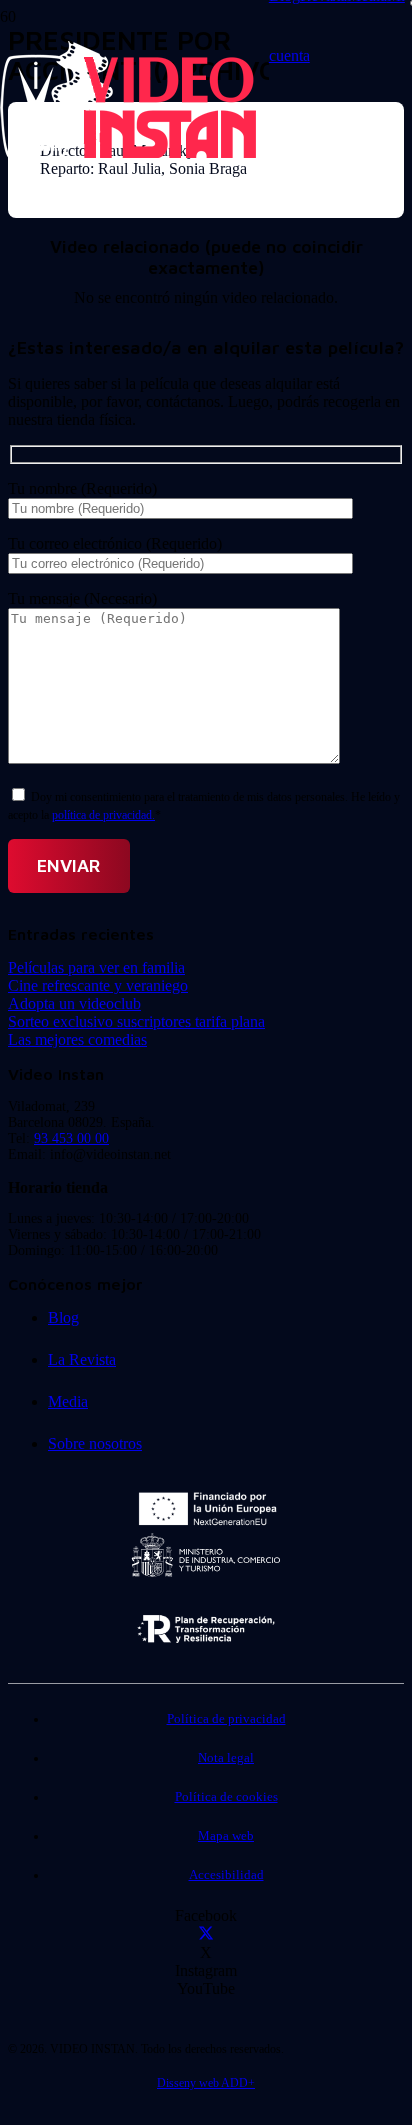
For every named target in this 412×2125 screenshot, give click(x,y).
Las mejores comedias (77, 1039)
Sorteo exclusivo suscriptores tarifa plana (136, 1021)
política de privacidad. (103, 815)
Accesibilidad (226, 1875)
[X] (206, 1934)
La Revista (82, 1359)
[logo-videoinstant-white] (128, 155)
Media (68, 1401)
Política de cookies (226, 1797)
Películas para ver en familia (96, 967)
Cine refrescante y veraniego (98, 985)
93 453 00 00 (71, 1138)
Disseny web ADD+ (206, 2083)
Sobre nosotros (95, 1443)
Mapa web (226, 1836)
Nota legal (226, 1758)
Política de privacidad (226, 1719)
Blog (63, 1317)
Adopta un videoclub (74, 1003)
